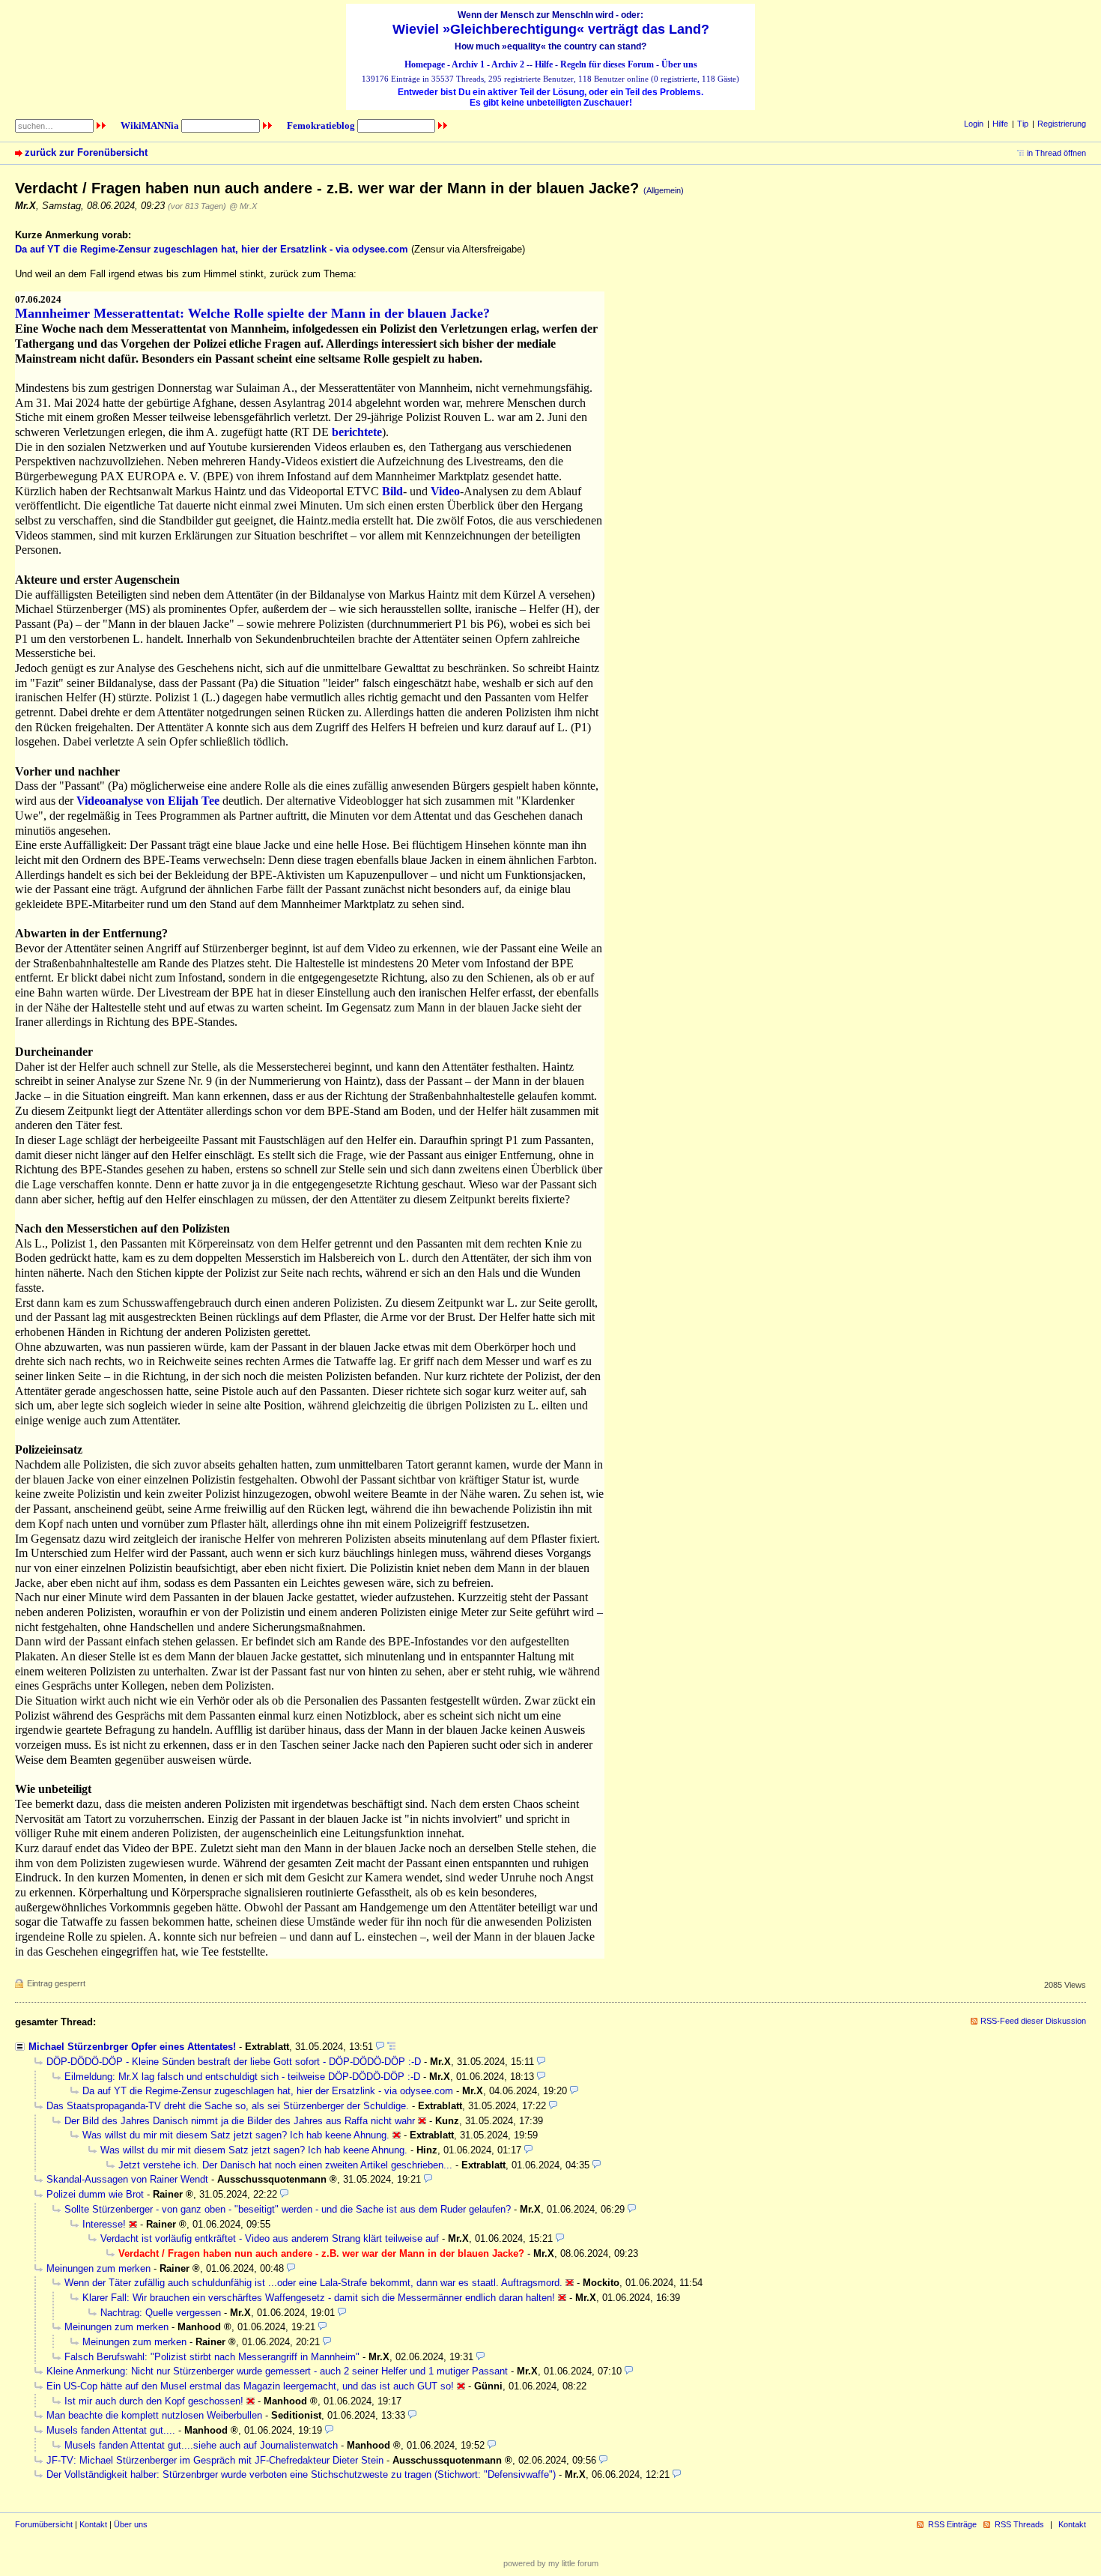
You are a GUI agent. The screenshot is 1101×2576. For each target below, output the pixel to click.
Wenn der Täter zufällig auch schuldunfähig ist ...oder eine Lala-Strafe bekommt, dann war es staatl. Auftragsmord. (313, 2283)
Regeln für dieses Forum (607, 64)
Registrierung (1062, 124)
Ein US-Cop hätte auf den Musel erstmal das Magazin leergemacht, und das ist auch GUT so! (250, 2386)
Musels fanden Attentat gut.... (111, 2430)
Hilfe (544, 64)
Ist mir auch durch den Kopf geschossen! (154, 2401)
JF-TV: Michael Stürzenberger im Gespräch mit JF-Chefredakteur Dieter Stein (215, 2460)
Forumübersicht (44, 2524)
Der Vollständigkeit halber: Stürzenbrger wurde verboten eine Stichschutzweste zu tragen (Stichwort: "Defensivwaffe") (301, 2474)
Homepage (425, 64)
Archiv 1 (468, 64)
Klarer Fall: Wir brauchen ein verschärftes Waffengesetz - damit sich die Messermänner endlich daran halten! (319, 2298)
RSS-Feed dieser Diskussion (1033, 2021)
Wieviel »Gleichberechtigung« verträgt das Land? (551, 29)
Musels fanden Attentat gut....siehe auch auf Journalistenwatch (201, 2445)
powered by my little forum (551, 2563)
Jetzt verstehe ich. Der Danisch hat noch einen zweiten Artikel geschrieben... (285, 2165)
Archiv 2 (508, 64)
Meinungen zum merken (98, 2268)
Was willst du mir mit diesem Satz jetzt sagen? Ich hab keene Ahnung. (236, 2135)
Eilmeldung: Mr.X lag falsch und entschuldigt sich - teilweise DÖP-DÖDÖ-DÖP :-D (242, 2077)
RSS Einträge (952, 2524)
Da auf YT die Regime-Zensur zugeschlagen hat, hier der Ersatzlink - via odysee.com (268, 2091)
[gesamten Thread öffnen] (391, 2047)
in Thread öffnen (1056, 153)
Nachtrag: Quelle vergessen (161, 2313)
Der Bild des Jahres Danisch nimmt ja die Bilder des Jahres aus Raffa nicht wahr (240, 2121)
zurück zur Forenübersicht (86, 152)
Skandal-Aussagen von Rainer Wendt (127, 2179)
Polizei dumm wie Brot (95, 2194)
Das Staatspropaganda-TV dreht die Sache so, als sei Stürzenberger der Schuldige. (228, 2106)
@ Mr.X (243, 206)
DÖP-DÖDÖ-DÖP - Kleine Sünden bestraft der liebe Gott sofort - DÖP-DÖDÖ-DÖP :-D (234, 2062)
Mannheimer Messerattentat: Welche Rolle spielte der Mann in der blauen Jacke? (252, 313)
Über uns (679, 64)
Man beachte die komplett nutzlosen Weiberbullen (154, 2415)
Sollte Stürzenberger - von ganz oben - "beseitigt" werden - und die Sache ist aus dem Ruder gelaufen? (288, 2209)
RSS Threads (1019, 2524)
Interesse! (104, 2224)
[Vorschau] (380, 2047)
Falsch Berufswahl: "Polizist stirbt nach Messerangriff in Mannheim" (212, 2357)
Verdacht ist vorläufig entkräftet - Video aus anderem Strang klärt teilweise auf (270, 2238)
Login (974, 124)
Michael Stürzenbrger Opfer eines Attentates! (132, 2047)
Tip (1023, 124)
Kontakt (93, 2524)
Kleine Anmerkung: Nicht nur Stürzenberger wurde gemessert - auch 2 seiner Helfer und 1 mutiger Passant (277, 2371)
